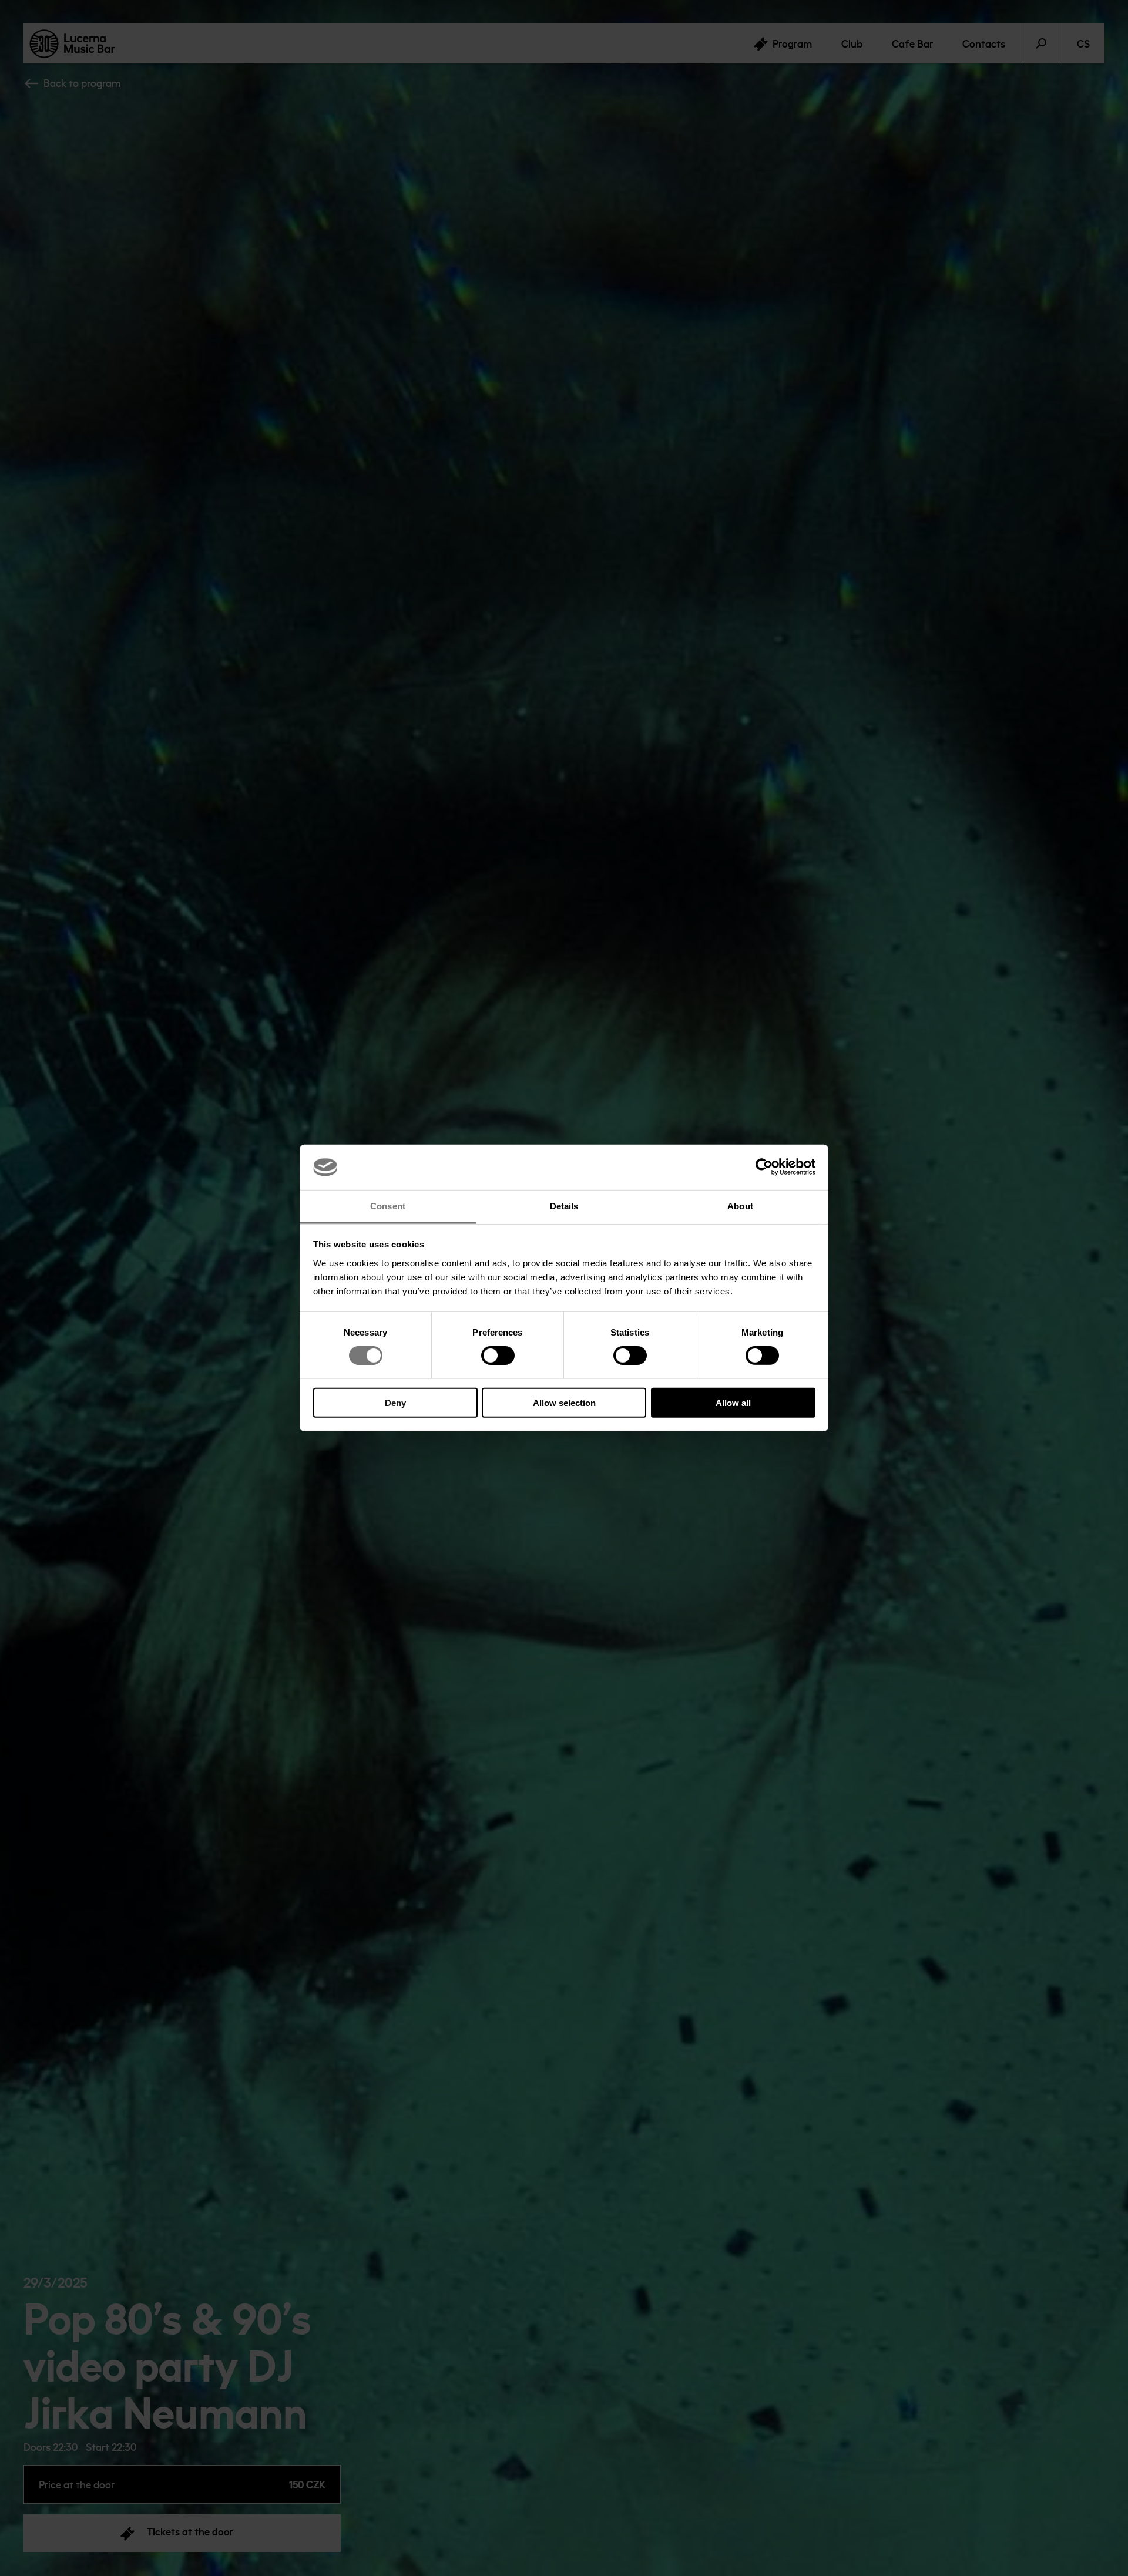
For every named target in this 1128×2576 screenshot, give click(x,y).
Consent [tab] (388, 1206)
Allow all (733, 1402)
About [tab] (740, 1206)
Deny (395, 1402)
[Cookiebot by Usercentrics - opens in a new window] (764, 1167)
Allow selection (564, 1402)
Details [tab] (564, 1206)
